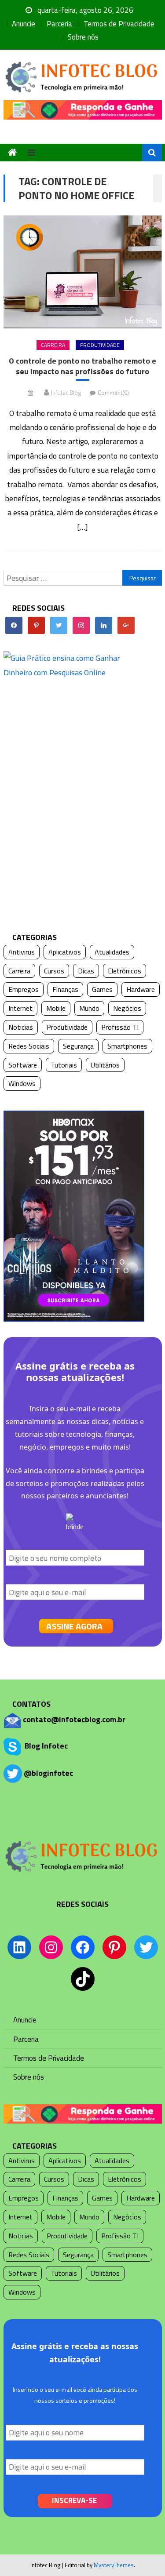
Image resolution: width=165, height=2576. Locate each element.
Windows (22, 1083)
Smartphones (127, 1046)
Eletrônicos (125, 971)
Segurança (78, 1046)
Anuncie (24, 24)
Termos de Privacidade (119, 24)
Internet (20, 1008)
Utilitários (105, 1065)
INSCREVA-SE (74, 2500)
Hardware (141, 989)
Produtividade (100, 345)
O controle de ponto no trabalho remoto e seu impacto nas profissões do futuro (82, 366)
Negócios (127, 1008)
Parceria (59, 24)
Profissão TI (120, 1027)
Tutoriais (64, 1065)
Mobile (56, 1008)
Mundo (89, 1008)
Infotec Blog (66, 393)
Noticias (21, 1027)
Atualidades (112, 952)
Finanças (65, 989)
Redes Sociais (29, 1046)
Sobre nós (83, 37)
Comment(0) (113, 393)
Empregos (24, 989)
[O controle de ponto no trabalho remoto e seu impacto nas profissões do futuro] (83, 272)
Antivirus (22, 952)
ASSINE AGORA (74, 1626)
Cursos (54, 971)
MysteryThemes (114, 2565)
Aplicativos (65, 952)
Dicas (86, 971)
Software (23, 1065)
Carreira (53, 345)
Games (102, 989)
